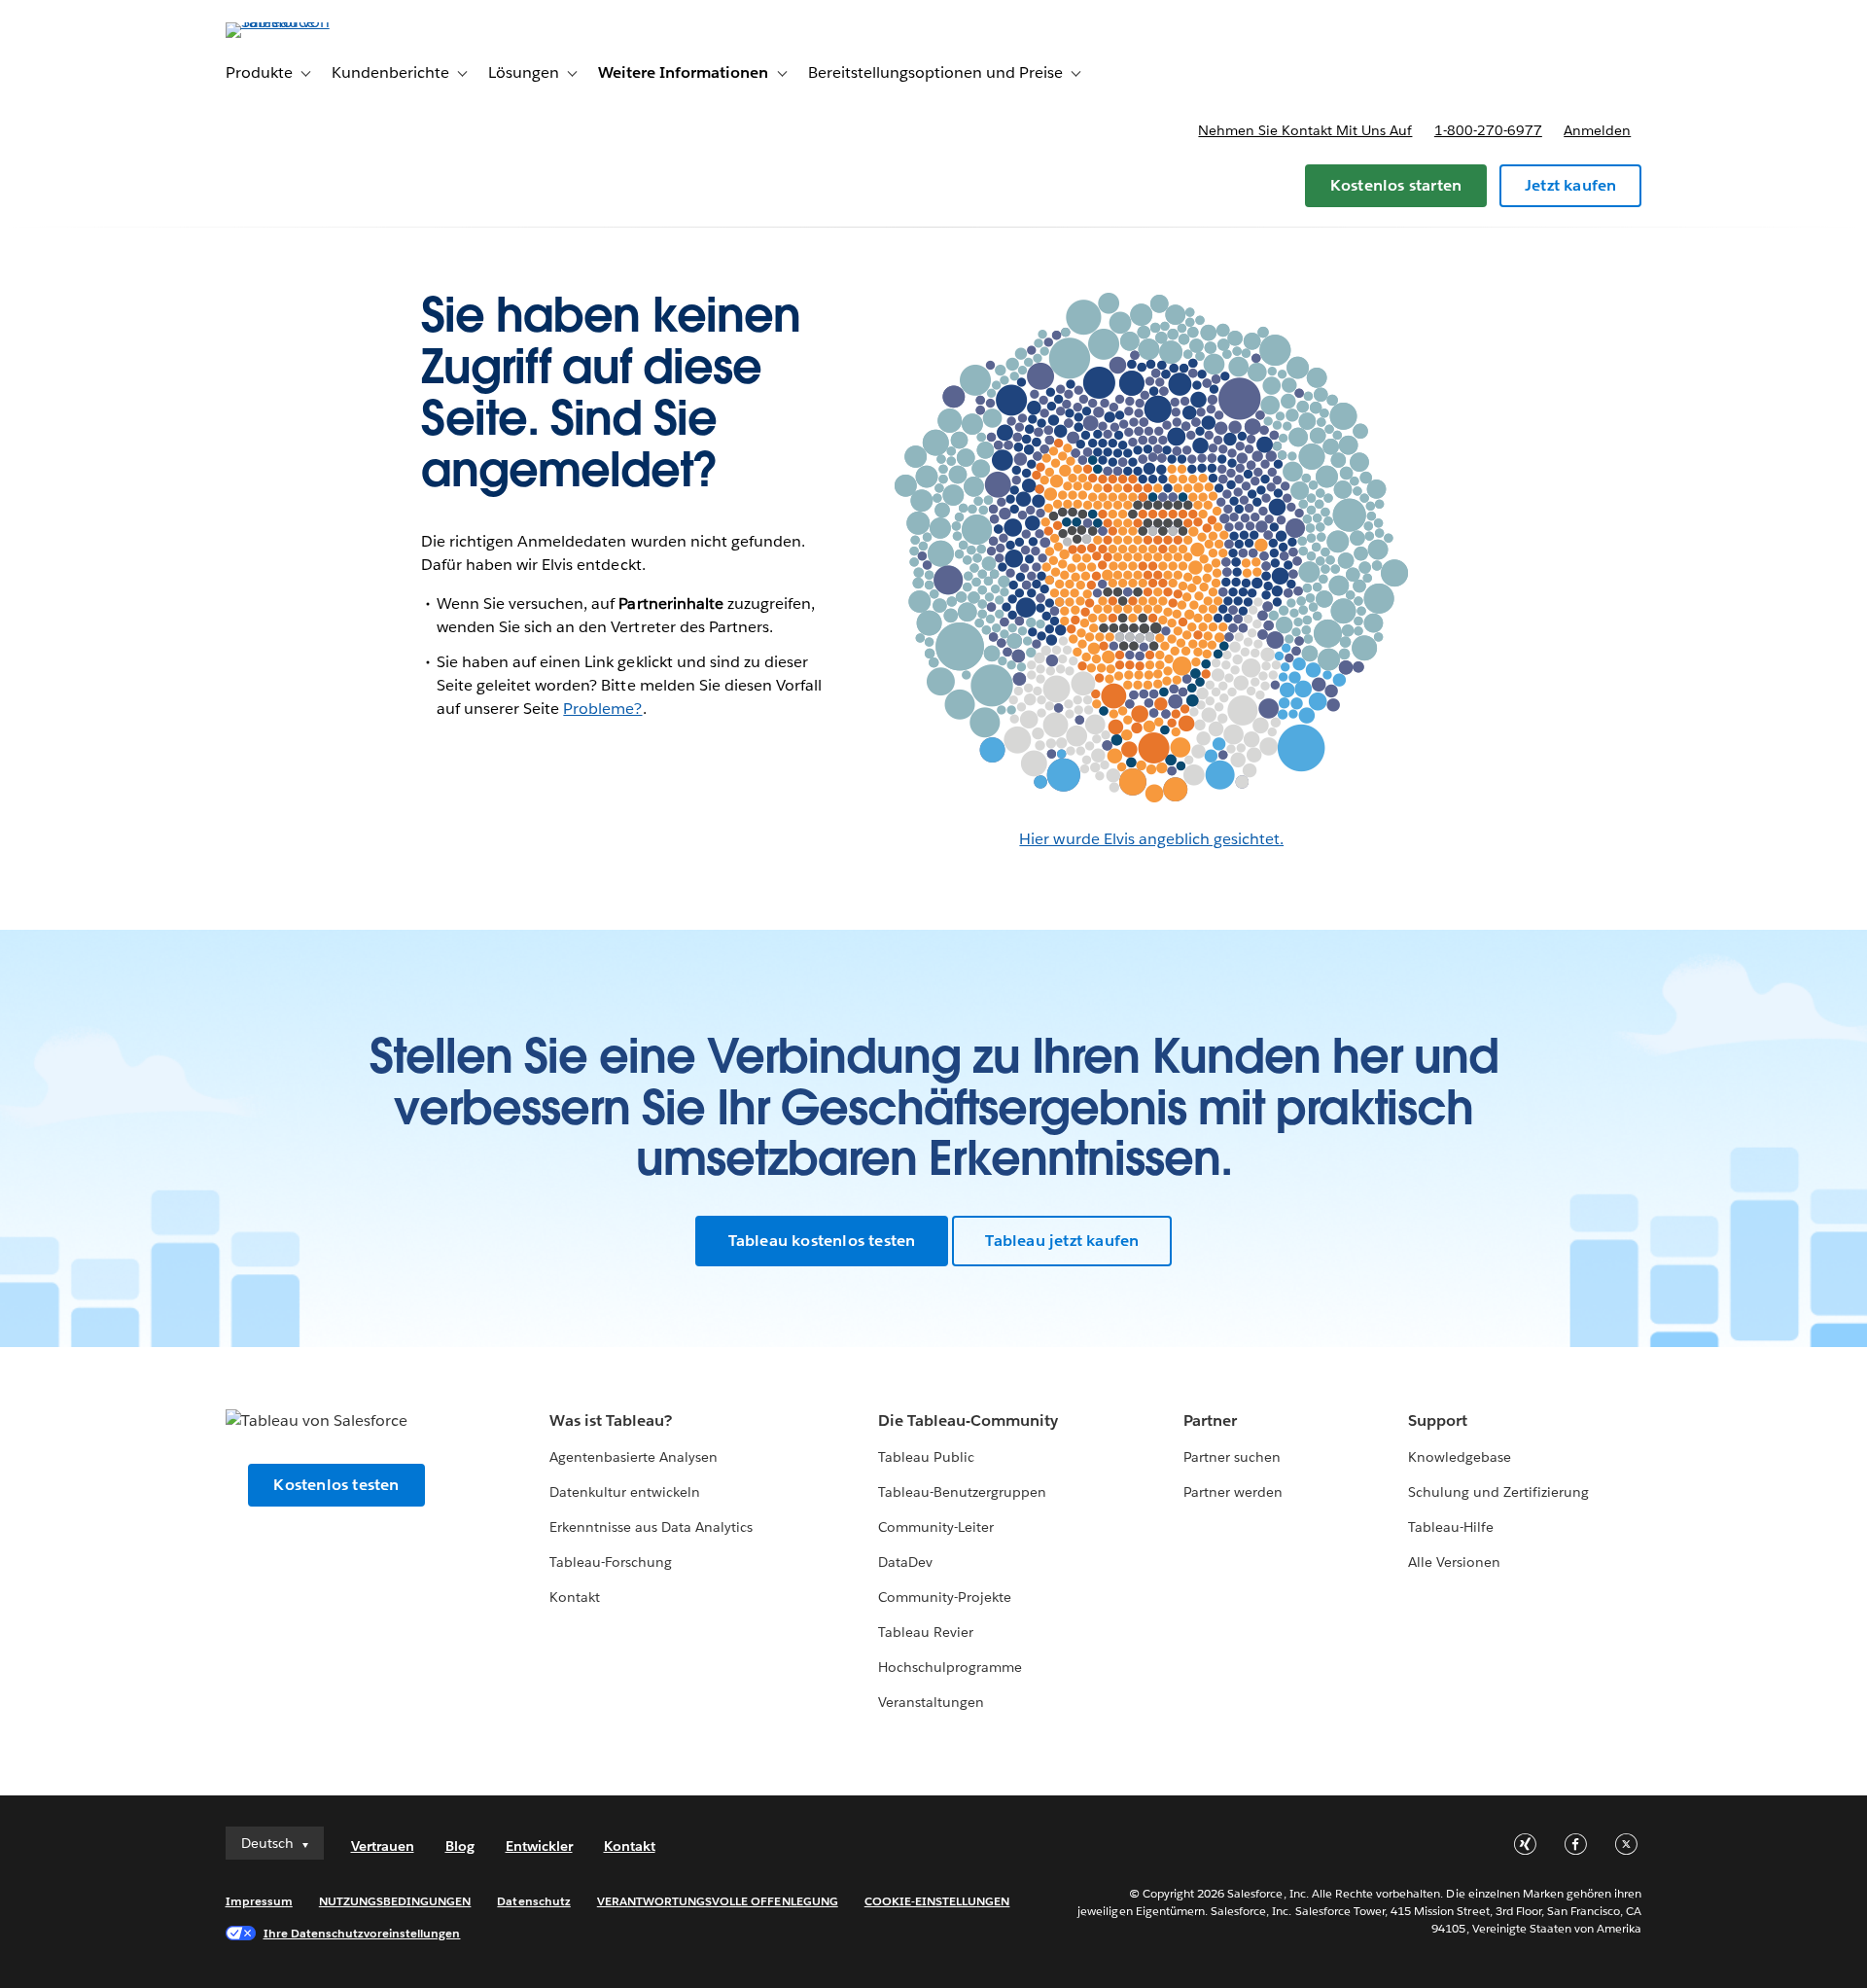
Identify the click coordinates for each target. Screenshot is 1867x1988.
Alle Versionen (1454, 1562)
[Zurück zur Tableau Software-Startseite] (308, 22)
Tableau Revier (926, 1632)
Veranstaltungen (931, 1702)
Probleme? (602, 709)
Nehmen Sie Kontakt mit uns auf (1305, 130)
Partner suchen (1232, 1457)
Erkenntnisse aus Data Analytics (652, 1527)
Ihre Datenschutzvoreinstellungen (362, 1933)
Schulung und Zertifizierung (1499, 1492)
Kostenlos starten (1396, 185)
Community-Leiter (936, 1527)
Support (1438, 1420)
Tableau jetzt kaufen (1062, 1241)
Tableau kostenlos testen (822, 1241)
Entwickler (539, 1846)
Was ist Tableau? (611, 1420)
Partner (1210, 1420)
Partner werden (1233, 1492)
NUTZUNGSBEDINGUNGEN (395, 1901)
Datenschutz (533, 1901)
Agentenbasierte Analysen (634, 1457)
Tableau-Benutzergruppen (962, 1492)
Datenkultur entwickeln (625, 1492)
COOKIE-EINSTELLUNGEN (937, 1901)
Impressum (259, 1901)
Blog (460, 1846)
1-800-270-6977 (1488, 130)
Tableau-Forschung (611, 1562)
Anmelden (1597, 130)
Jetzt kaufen (1570, 185)
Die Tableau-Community (968, 1420)
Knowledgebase (1460, 1457)
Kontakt (575, 1597)
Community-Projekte (945, 1597)
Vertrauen (383, 1846)
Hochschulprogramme (950, 1667)
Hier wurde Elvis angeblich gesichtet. (1151, 839)
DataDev (905, 1562)
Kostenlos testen (336, 1485)
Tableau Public (926, 1457)
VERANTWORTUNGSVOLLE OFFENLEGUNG (718, 1901)
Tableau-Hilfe (1451, 1527)
